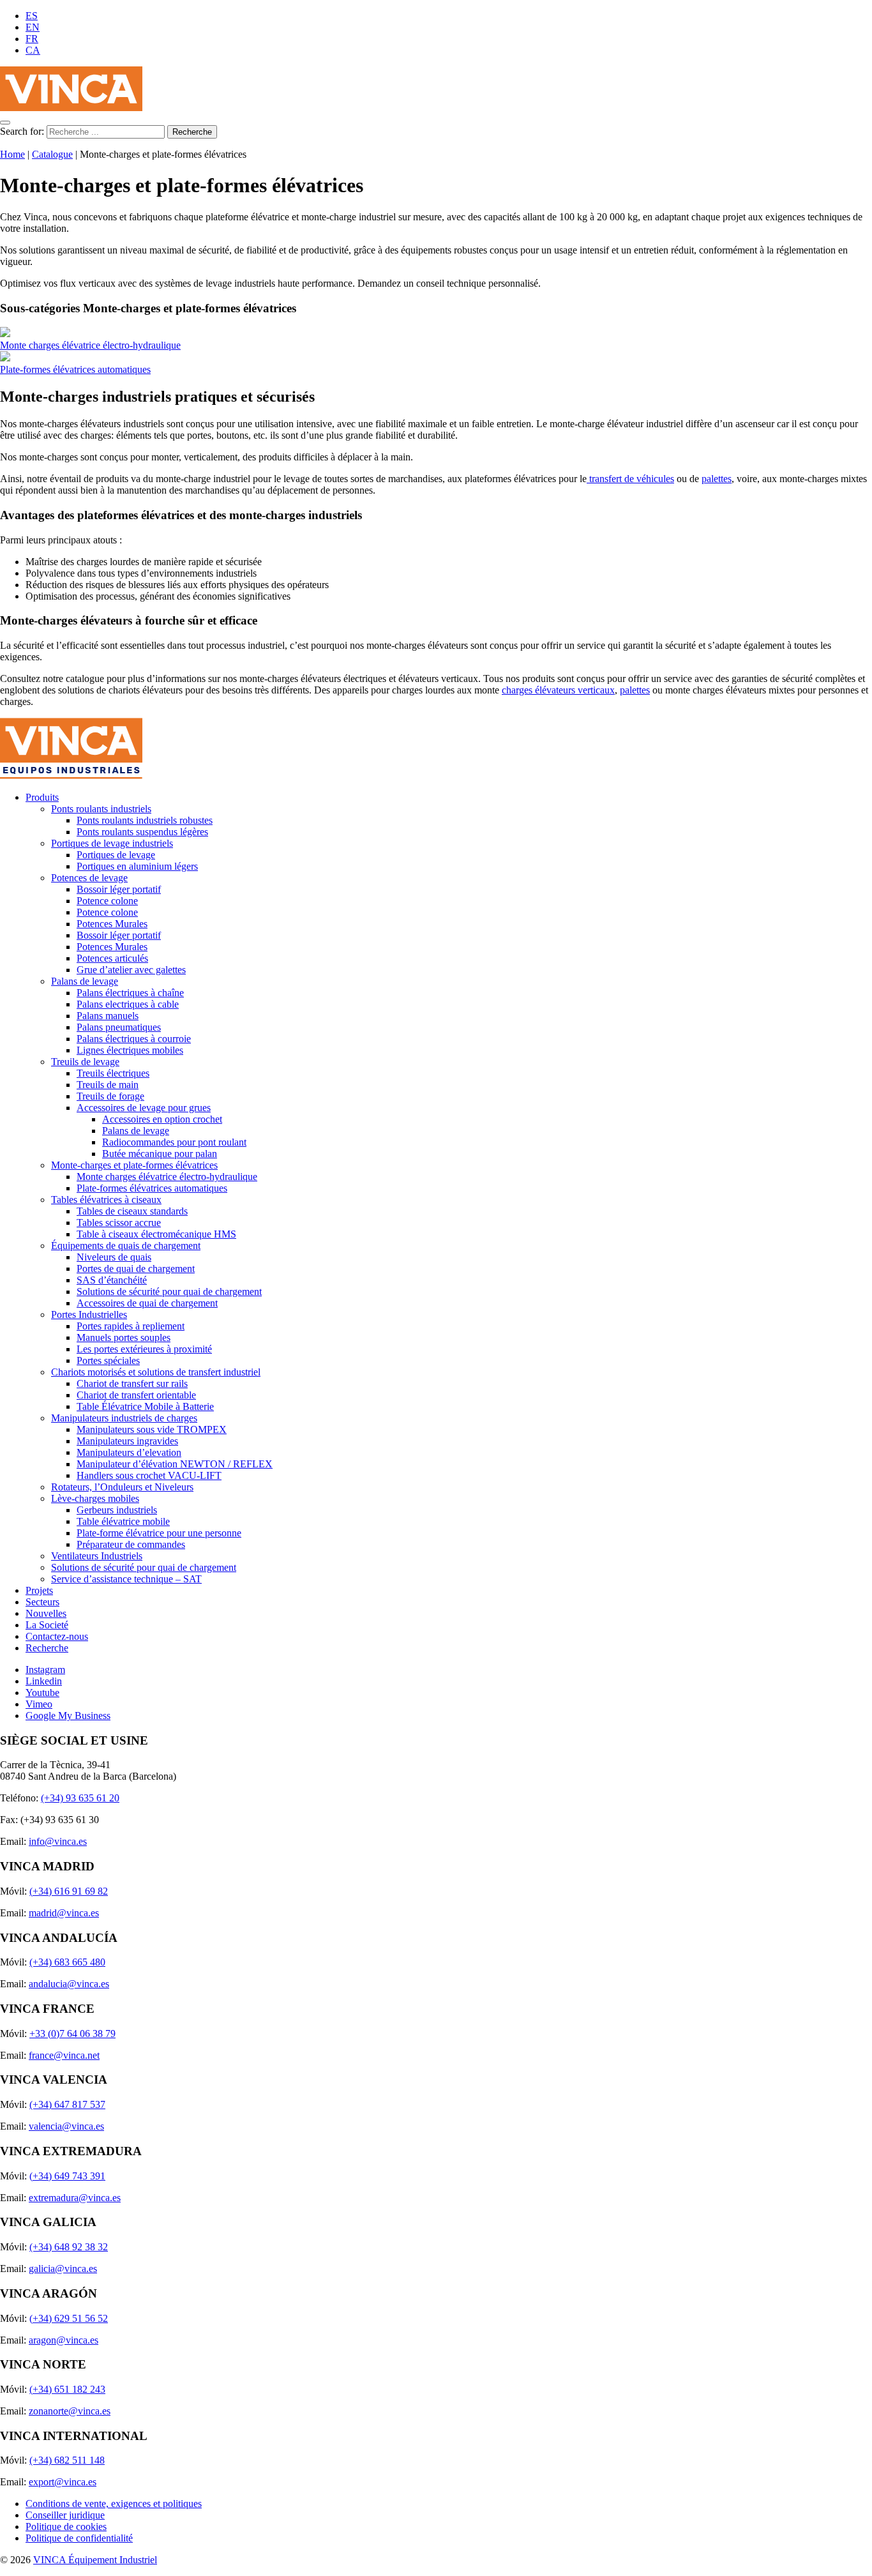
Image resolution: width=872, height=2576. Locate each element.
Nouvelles (46, 1613)
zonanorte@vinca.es (70, 2411)
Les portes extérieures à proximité (144, 1349)
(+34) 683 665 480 (67, 1962)
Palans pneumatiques (119, 1027)
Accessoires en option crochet (162, 1119)
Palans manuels (108, 1016)
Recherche (47, 1648)
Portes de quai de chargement (136, 1269)
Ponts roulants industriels (101, 809)
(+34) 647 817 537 (67, 2104)
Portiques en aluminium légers (137, 866)
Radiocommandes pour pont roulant (174, 1142)
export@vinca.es (63, 2482)
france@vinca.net (64, 2055)
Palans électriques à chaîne (130, 993)
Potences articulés (112, 958)
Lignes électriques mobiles (130, 1050)
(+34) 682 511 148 (67, 2460)
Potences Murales (112, 924)
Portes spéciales (108, 1360)
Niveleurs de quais (114, 1257)
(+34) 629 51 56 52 (69, 2318)
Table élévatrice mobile (123, 1521)
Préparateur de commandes (131, 1544)
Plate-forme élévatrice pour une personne (159, 1533)
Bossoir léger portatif (119, 889)
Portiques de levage (116, 855)
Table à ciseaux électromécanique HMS (156, 1234)
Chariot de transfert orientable (136, 1395)
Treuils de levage (85, 1062)
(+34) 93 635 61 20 (80, 1798)
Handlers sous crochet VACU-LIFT (149, 1475)
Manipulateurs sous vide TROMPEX (152, 1429)
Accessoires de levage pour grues (144, 1108)
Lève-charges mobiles (95, 1498)
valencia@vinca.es (66, 2126)
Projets (39, 1590)
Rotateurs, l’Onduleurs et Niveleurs (122, 1487)
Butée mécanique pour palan (160, 1154)
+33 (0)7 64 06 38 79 (72, 2034)
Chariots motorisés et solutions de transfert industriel (156, 1372)
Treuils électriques (113, 1073)
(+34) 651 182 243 (67, 2389)
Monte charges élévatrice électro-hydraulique (90, 345)
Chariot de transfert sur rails (132, 1383)
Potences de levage (89, 878)
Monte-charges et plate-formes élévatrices (134, 1165)
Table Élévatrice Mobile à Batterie (145, 1406)
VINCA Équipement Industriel (95, 2560)
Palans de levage (85, 981)
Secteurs (42, 1602)
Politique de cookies (66, 2527)
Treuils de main (108, 1085)
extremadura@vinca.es (75, 2198)
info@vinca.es (58, 1841)
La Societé (47, 1625)
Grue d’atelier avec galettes (131, 970)
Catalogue (52, 154)
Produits (42, 797)
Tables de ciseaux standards (132, 1211)
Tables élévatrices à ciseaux (106, 1200)
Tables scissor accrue (119, 1223)
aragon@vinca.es (64, 2340)
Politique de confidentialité (79, 2538)
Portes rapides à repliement (131, 1326)
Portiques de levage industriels (112, 843)
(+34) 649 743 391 (67, 2176)
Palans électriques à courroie (134, 1039)
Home (12, 154)
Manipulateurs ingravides (127, 1441)
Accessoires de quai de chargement (147, 1303)
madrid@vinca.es (64, 1913)
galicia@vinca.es (63, 2269)
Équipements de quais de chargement (126, 1246)
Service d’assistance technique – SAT (126, 1579)
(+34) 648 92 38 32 (69, 2247)
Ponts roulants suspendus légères (142, 832)
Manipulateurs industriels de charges (124, 1418)
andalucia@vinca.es (69, 1984)
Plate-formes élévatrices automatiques (75, 369)
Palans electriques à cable (128, 1004)
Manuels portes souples (124, 1337)
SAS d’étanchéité (112, 1280)
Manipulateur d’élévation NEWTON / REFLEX (175, 1464)
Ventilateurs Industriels (97, 1556)
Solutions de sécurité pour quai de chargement (169, 1292)
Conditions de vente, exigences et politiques (114, 2504)
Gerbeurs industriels (117, 1510)
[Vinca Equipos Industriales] (71, 108)
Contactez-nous (57, 1636)
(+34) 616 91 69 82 (69, 1891)
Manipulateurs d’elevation (129, 1452)
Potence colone (107, 901)
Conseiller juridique (65, 2515)
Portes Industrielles (89, 1315)
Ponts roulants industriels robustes (145, 820)
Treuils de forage (110, 1096)
